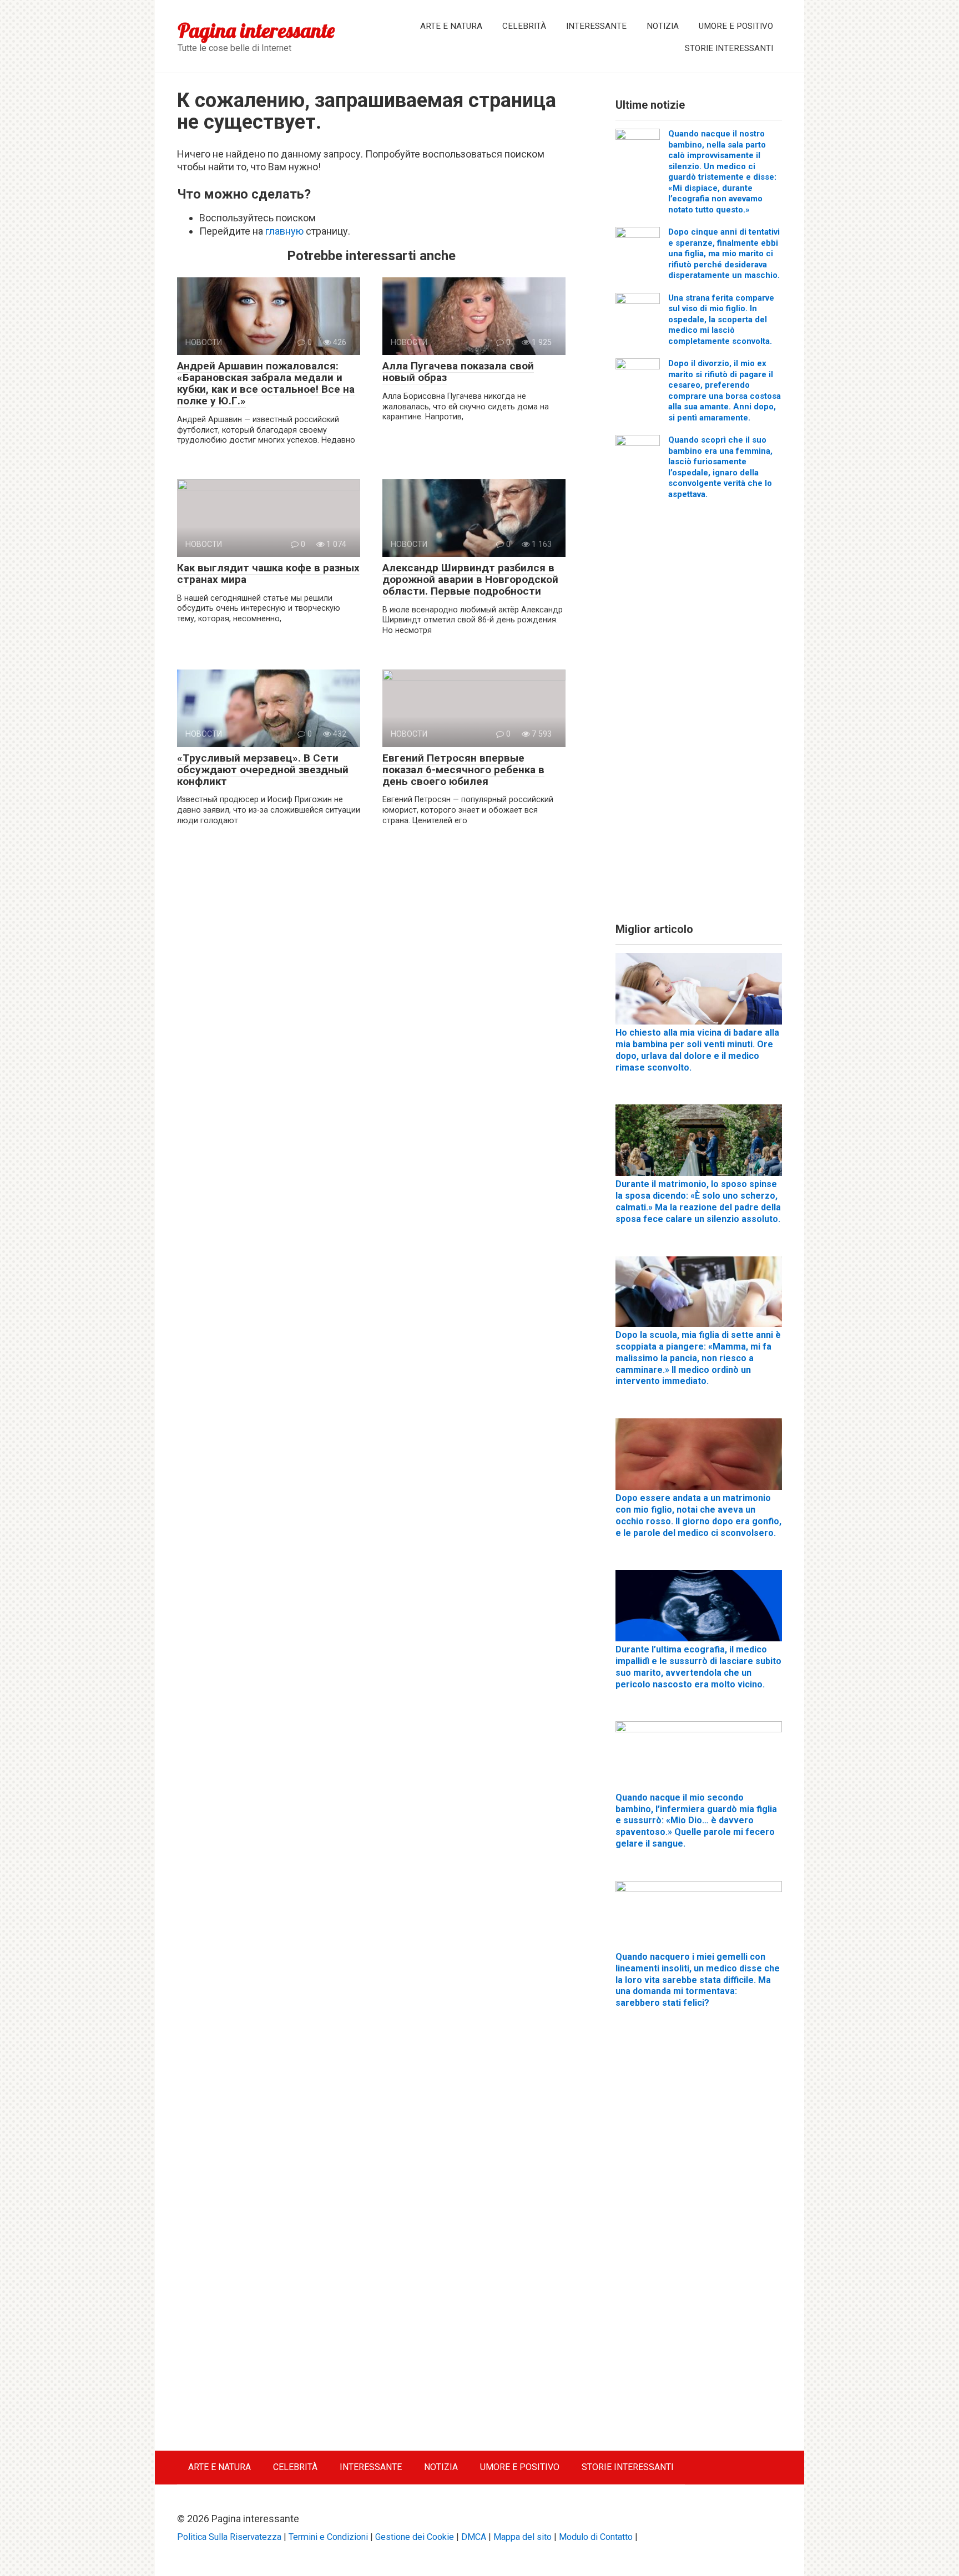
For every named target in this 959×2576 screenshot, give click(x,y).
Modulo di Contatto (596, 2537)
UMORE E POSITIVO (736, 26)
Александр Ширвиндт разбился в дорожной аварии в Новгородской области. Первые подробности (470, 579)
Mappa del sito (523, 2537)
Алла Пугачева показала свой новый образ (458, 372)
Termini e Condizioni (328, 2537)
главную (284, 231)
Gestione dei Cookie (415, 2537)
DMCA (474, 2537)
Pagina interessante (256, 30)
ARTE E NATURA (451, 26)
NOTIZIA (663, 26)
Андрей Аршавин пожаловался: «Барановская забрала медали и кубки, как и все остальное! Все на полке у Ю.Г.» (266, 383)
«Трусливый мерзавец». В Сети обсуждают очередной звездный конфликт (263, 770)
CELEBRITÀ (524, 26)
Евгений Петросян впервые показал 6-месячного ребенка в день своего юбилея (463, 770)
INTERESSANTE (596, 26)
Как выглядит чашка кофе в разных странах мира (268, 574)
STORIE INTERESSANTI (729, 48)
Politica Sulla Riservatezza (229, 2537)
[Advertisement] (699, 715)
